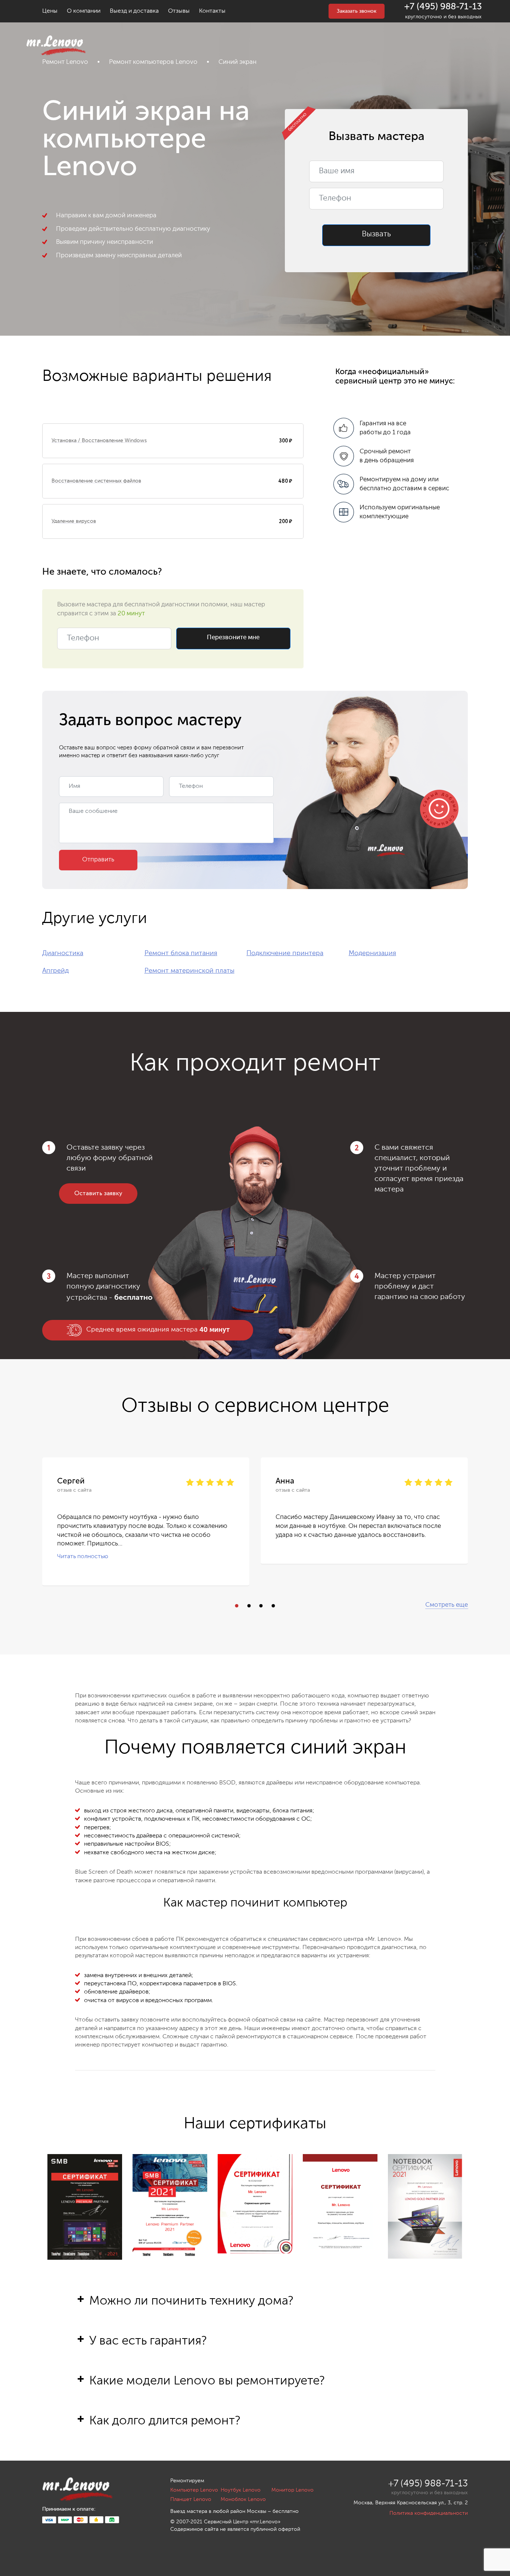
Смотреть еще (447, 1605)
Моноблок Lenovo (243, 2499)
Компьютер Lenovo (194, 2490)
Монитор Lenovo (293, 2490)
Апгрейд (55, 971)
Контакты (212, 11)
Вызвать (376, 234)
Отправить (98, 860)
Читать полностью (83, 1557)
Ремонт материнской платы (189, 971)
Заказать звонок (357, 11)
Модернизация (372, 953)
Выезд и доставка (134, 11)
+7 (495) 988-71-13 (443, 7)
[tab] (255, 2313)
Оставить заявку (98, 1194)
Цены (50, 11)
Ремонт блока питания (181, 953)
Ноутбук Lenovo (241, 2490)
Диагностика (63, 953)
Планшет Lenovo (191, 2499)
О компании (84, 11)
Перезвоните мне (233, 638)
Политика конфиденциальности (429, 2513)
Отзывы (179, 11)
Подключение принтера (285, 953)
